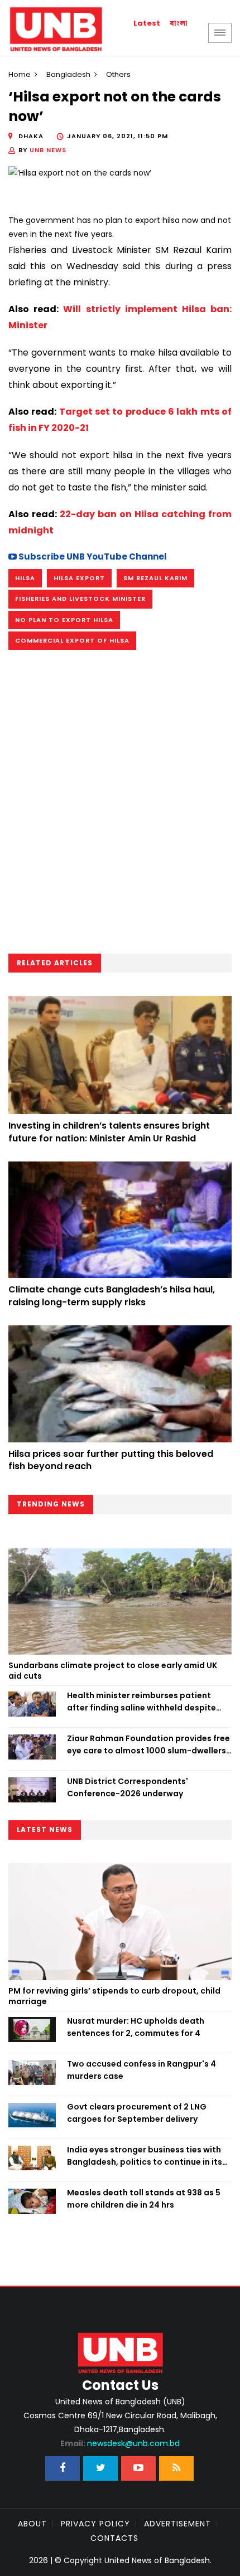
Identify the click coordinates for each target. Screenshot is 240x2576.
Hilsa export (79, 578)
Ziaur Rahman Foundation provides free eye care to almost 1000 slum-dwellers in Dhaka (148, 1745)
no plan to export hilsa (64, 620)
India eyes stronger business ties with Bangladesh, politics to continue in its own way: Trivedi (145, 2156)
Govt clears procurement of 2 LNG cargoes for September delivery (137, 2113)
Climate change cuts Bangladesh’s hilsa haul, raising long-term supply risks (112, 1296)
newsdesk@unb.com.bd (120, 2443)
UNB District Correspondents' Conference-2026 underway (128, 1787)
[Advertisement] (120, 805)
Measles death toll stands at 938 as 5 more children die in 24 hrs (144, 2199)
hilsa (25, 578)
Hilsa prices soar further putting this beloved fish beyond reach (111, 1460)
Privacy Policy (95, 2524)
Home (20, 74)
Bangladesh (68, 74)
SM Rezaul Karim (155, 578)
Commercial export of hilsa (72, 640)
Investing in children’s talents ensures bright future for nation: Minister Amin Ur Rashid (109, 1132)
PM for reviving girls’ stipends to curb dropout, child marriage (114, 1996)
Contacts (114, 2538)
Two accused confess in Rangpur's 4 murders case (141, 2070)
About (32, 2524)
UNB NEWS (48, 150)
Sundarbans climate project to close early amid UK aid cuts (113, 1671)
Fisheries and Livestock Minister (80, 599)
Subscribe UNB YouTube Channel (92, 556)
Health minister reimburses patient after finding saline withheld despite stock (141, 1702)
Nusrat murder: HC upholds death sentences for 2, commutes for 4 (136, 2027)
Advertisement (177, 2524)
